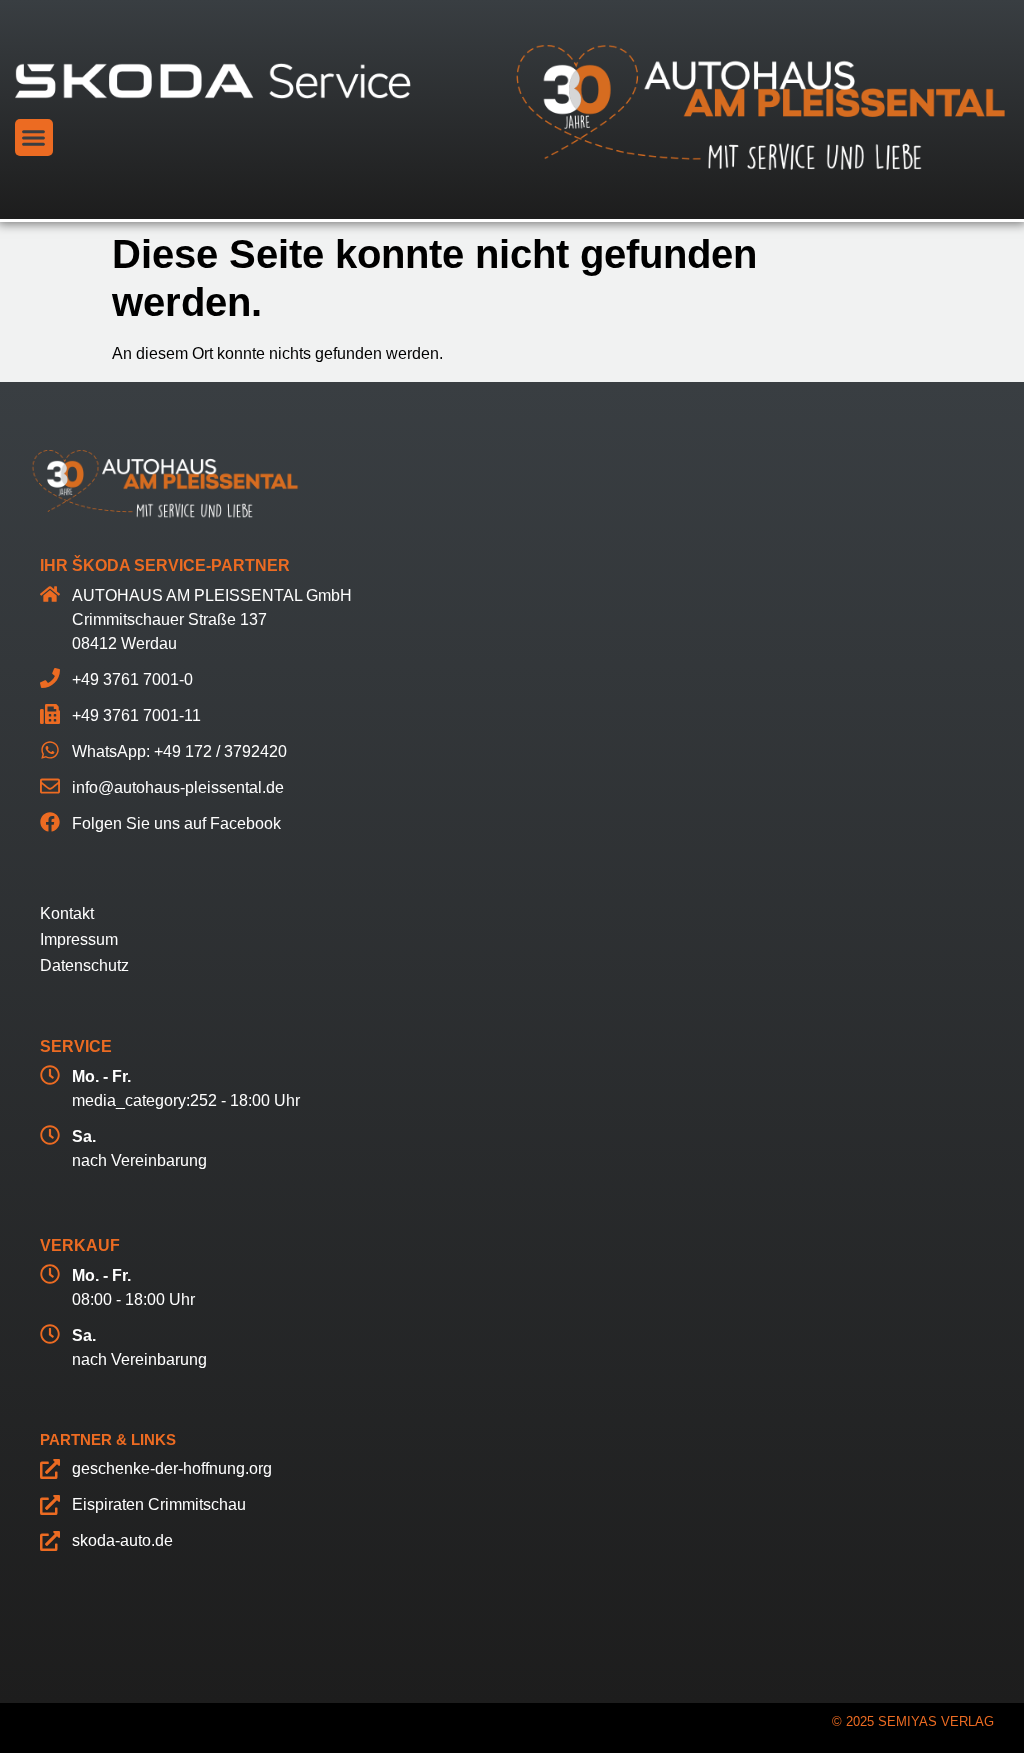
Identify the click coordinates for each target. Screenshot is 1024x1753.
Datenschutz (84, 965)
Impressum (79, 939)
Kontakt (67, 913)
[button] (34, 138)
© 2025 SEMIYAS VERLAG (913, 1721)
